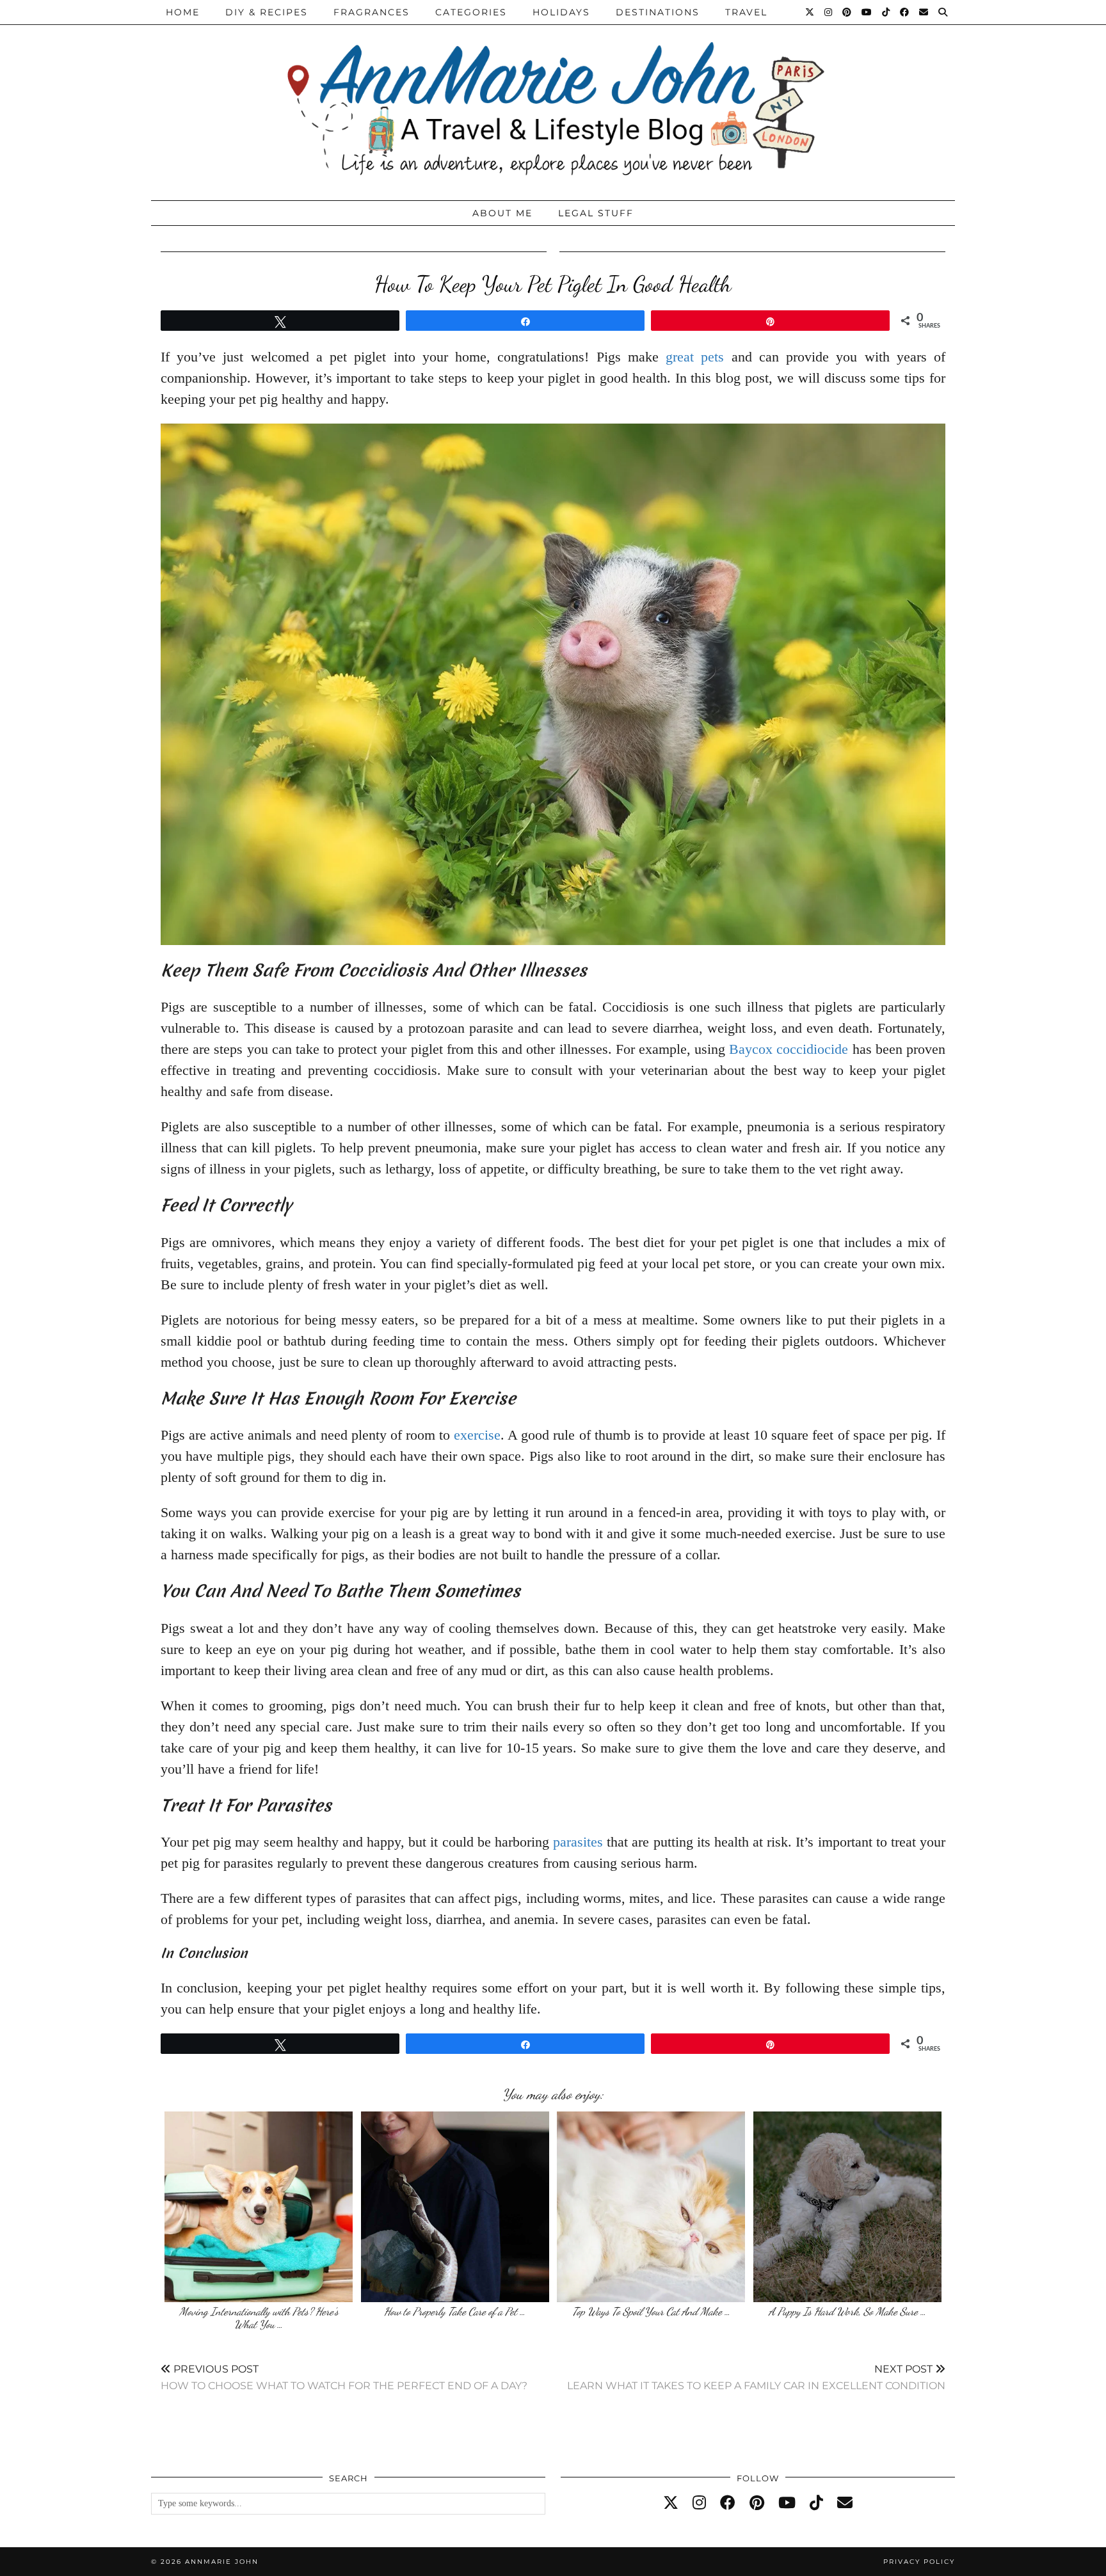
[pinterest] (757, 2503)
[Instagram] (829, 12)
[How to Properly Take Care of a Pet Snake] (455, 2207)
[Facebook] (905, 12)
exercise (477, 1435)
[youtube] (787, 2503)
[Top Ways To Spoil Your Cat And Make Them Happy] (651, 2207)
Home (183, 12)
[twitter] (671, 2503)
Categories (471, 12)
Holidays (561, 12)
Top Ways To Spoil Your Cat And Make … (651, 2311)
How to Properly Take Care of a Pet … (455, 2311)
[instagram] (699, 2503)
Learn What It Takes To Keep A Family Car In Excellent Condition (756, 2377)
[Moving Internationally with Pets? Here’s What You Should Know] (259, 2207)
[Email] (924, 12)
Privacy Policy (919, 2562)
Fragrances (372, 12)
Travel (746, 12)
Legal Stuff (596, 213)
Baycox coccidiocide (789, 1049)
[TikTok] (886, 12)
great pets (695, 357)
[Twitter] (810, 12)
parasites (578, 1842)
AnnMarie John (222, 2562)
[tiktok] (816, 2503)
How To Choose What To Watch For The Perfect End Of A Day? (344, 2377)
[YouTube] (867, 12)
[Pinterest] (847, 12)
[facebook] (728, 2503)
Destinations (658, 12)
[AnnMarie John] (553, 97)
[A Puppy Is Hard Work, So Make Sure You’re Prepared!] (847, 2207)
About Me (502, 213)
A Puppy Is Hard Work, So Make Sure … (847, 2311)
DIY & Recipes (267, 12)
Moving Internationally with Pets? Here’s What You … (259, 2318)
